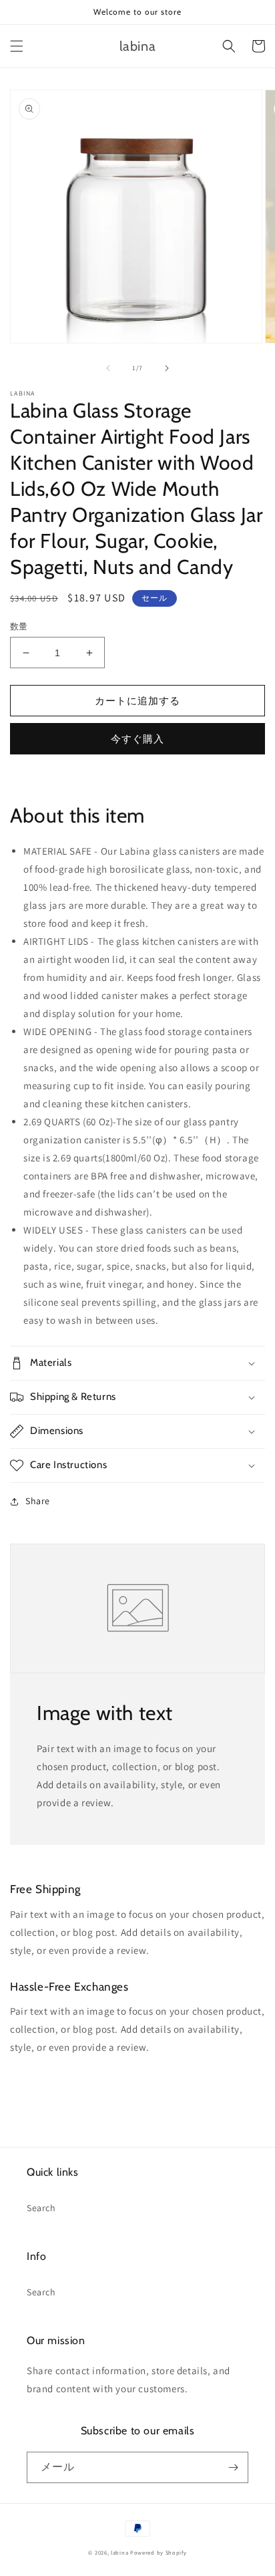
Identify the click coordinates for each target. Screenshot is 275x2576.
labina (119, 2552)
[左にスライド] (108, 368)
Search (41, 2208)
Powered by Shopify (159, 2552)
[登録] (233, 2467)
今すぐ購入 (137, 739)
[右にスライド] (167, 368)
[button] (17, 46)
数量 (19, 626)
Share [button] (38, 1501)
